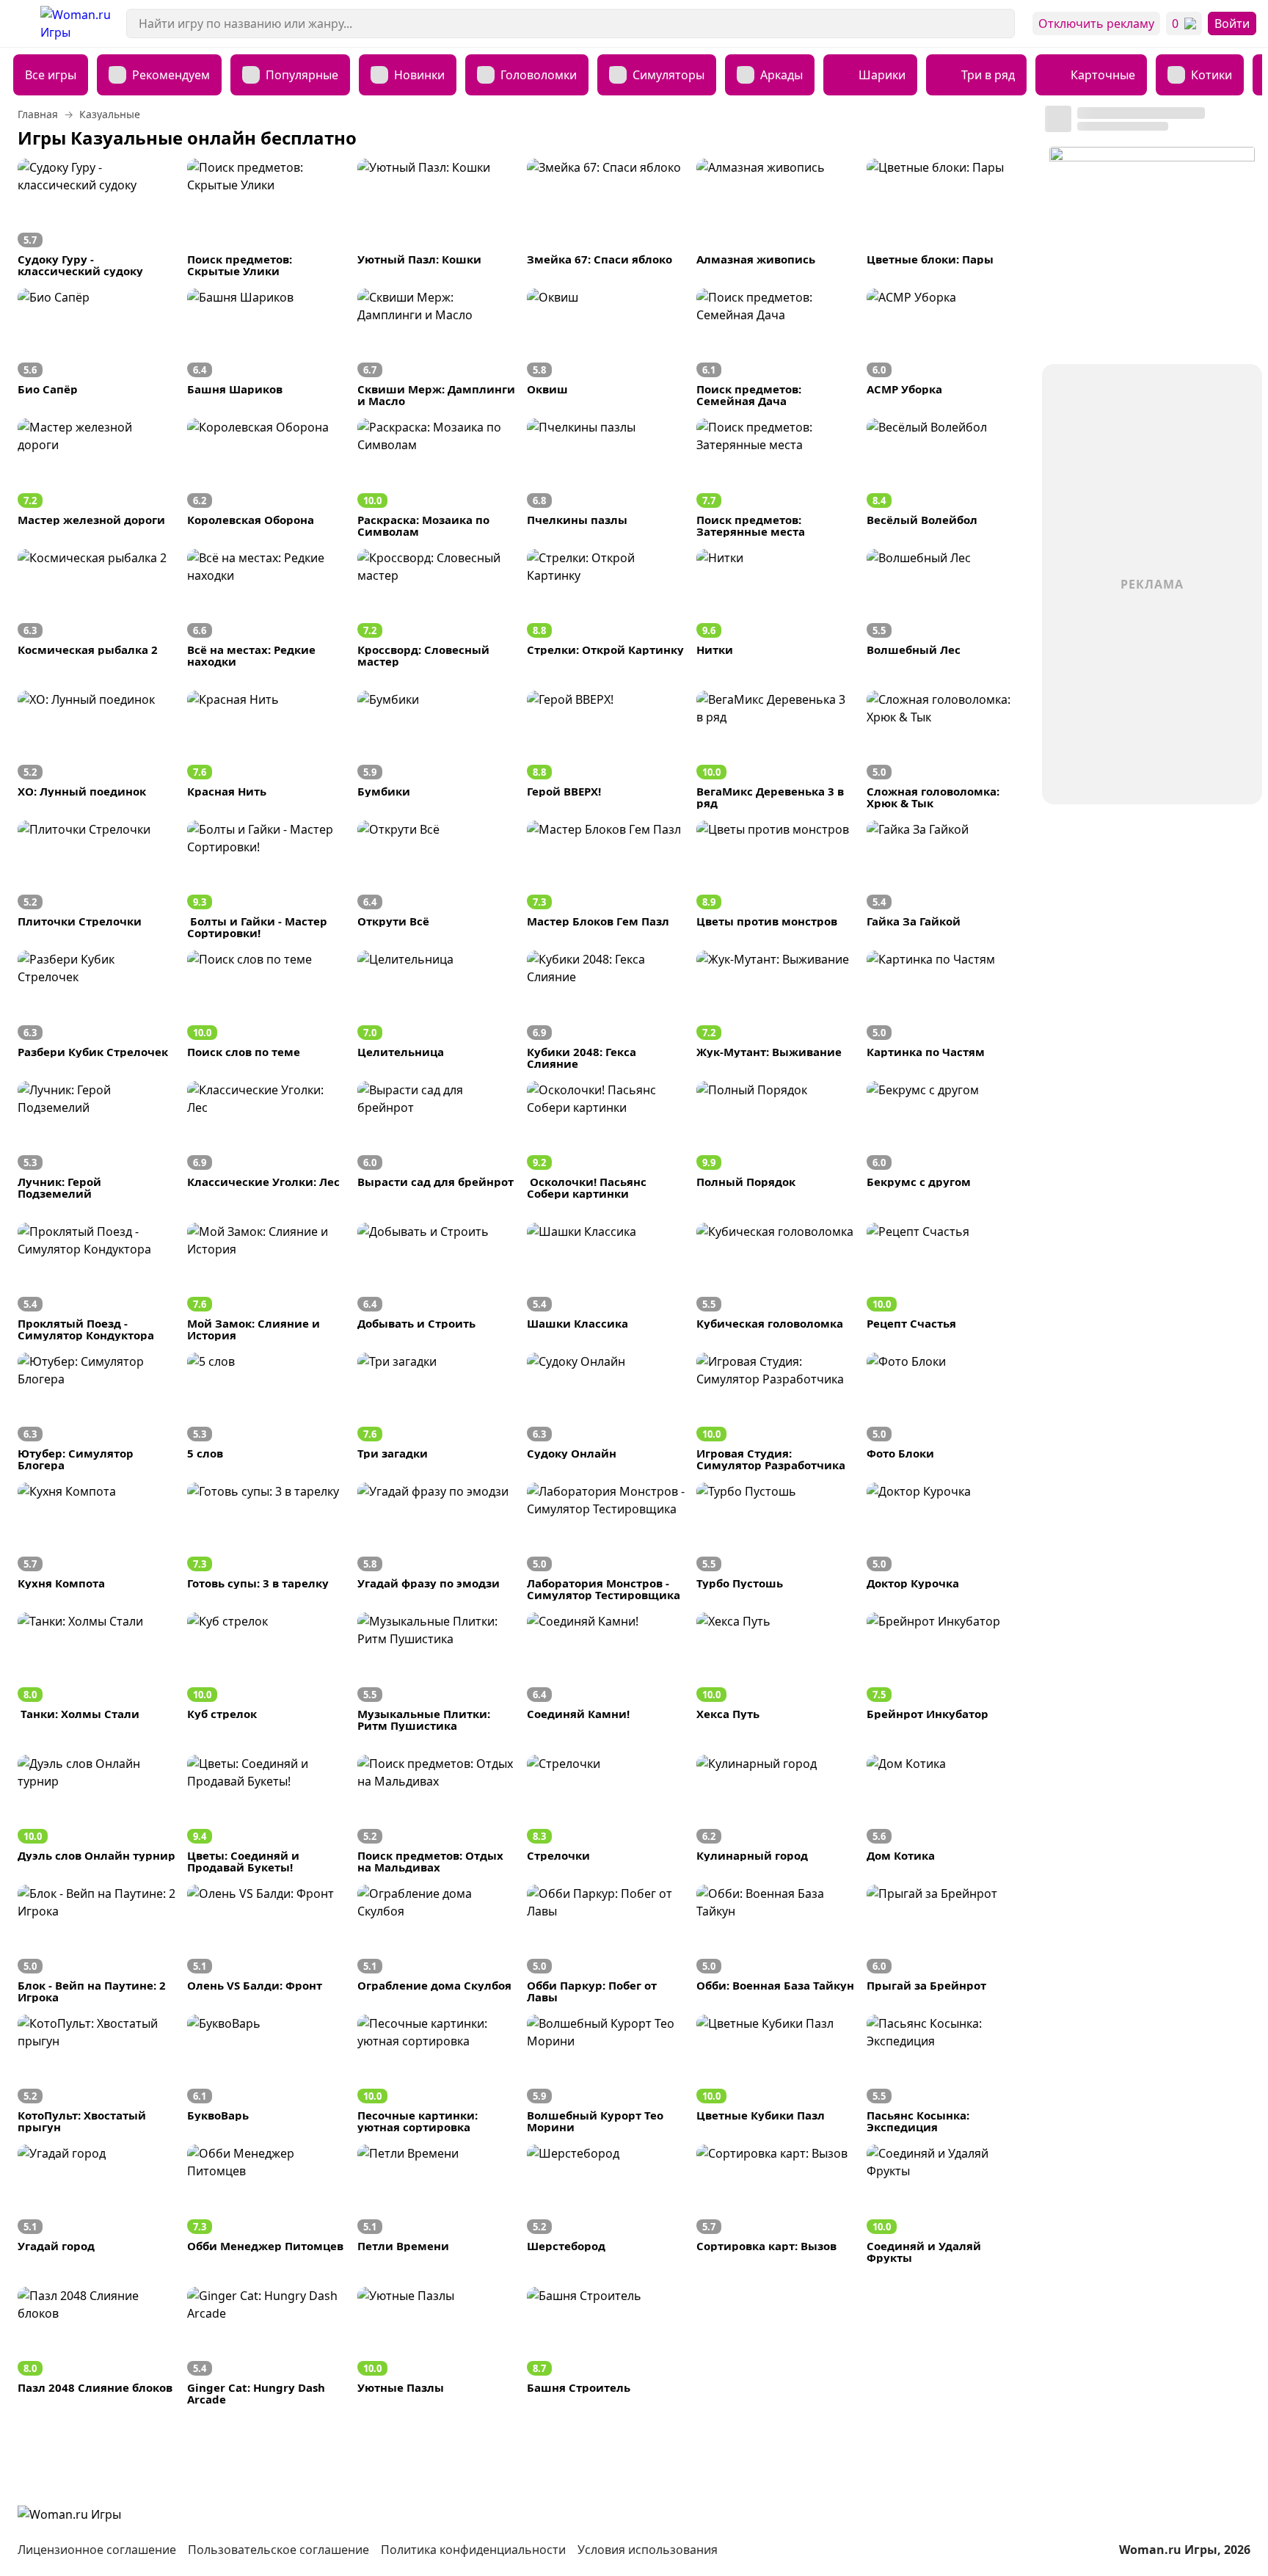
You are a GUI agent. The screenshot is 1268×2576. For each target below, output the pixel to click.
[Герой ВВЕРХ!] (606, 750)
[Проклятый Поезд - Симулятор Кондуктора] (96, 1282)
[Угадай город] (96, 2204)
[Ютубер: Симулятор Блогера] (96, 1412)
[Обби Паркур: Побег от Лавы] (606, 1944)
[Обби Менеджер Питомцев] (266, 2204)
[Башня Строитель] (606, 2346)
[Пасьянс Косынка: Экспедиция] (945, 2074)
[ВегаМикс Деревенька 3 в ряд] (775, 750)
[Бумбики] (436, 750)
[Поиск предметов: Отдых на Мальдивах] (436, 1814)
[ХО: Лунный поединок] (96, 750)
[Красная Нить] (266, 750)
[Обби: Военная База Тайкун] (775, 1944)
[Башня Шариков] (266, 348)
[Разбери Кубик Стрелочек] (96, 1009)
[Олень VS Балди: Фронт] (266, 1944)
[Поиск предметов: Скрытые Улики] (266, 218)
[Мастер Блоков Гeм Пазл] (606, 880)
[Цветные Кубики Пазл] (775, 2074)
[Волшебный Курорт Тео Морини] (606, 2074)
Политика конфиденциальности (473, 2550)
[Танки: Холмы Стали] (96, 1671)
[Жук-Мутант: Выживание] (775, 1009)
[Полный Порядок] (775, 1140)
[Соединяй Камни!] (606, 1671)
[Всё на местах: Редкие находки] (266, 608)
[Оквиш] (606, 348)
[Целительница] (436, 1009)
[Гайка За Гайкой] (945, 880)
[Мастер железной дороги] (96, 477)
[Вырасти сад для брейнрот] (436, 1140)
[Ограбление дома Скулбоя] (436, 1944)
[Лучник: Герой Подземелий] (96, 1140)
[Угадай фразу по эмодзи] (436, 1542)
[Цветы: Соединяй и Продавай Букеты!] (266, 1814)
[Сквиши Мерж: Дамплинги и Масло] (436, 348)
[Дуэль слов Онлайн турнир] (96, 1814)
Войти (1232, 23)
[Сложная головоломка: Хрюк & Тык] (945, 750)
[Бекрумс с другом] (945, 1140)
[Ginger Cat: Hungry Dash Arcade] (266, 2346)
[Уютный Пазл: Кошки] (436, 218)
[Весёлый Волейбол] (945, 477)
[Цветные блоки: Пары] (945, 218)
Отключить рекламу (1096, 23)
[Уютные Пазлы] (436, 2346)
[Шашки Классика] (606, 1282)
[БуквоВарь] (266, 2074)
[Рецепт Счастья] (945, 1282)
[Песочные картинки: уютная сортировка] (436, 2074)
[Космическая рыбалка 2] (96, 608)
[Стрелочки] (606, 1814)
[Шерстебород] (606, 2204)
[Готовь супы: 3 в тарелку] (266, 1542)
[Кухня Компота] (96, 1542)
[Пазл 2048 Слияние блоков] (96, 2346)
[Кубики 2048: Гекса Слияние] (606, 1009)
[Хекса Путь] (775, 1671)
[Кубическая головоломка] (775, 1282)
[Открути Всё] (436, 880)
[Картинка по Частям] (945, 1009)
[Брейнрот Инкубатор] (945, 1671)
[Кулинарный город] (775, 1814)
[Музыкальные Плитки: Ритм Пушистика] (436, 1671)
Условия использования (648, 2550)
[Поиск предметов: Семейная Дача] (775, 348)
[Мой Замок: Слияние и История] (266, 1282)
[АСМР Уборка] (945, 348)
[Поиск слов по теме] (266, 1009)
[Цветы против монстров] (775, 880)
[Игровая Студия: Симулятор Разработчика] (775, 1412)
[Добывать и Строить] (436, 1282)
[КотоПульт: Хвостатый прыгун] (96, 2074)
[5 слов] (266, 1412)
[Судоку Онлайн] (606, 1412)
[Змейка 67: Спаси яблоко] (606, 218)
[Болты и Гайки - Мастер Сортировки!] (266, 880)
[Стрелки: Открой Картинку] (606, 608)
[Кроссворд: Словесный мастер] (436, 608)
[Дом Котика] (945, 1814)
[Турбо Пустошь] (775, 1542)
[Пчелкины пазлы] (606, 477)
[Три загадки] (436, 1412)
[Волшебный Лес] (945, 608)
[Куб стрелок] (266, 1671)
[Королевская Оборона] (266, 477)
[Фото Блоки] (945, 1412)
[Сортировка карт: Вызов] (775, 2204)
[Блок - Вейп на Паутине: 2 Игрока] (96, 1944)
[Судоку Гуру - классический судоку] (96, 218)
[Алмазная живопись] (775, 218)
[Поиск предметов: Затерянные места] (775, 477)
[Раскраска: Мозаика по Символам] (436, 477)
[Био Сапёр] (96, 348)
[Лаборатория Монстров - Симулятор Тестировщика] (606, 1542)
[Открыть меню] (20, 23)
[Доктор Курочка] (945, 1542)
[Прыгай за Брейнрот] (945, 1944)
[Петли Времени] (436, 2204)
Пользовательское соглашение (278, 2550)
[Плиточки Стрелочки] (96, 880)
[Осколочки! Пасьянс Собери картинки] (606, 1140)
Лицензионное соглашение (97, 2550)
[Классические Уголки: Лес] (266, 1140)
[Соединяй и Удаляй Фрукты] (945, 2204)
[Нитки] (775, 608)
